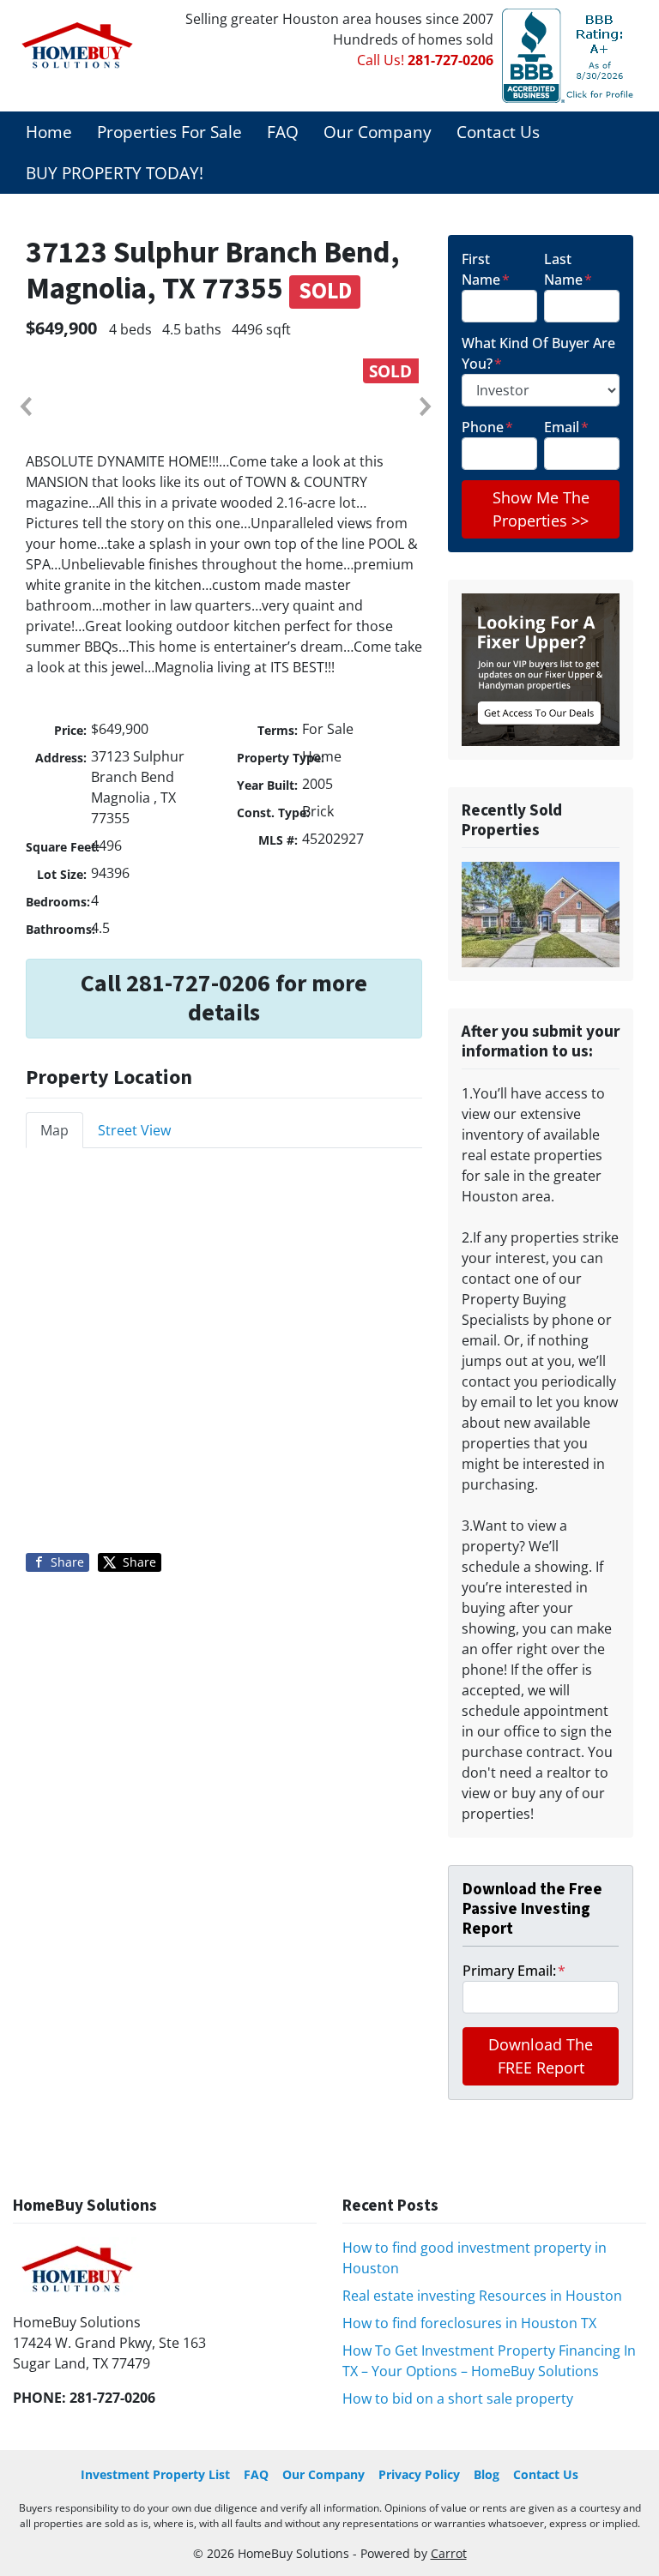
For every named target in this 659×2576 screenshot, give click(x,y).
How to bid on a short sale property (458, 2398)
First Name (486, 269)
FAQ (283, 132)
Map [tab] (54, 1130)
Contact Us (498, 132)
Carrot (449, 2553)
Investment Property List (155, 2474)
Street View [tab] (134, 1130)
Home (49, 132)
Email (566, 427)
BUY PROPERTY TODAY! (115, 173)
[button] (25, 406)
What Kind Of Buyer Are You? (538, 353)
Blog (487, 2474)
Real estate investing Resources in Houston (482, 2296)
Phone (487, 427)
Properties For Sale (169, 132)
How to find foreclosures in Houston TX (469, 2323)
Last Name (568, 269)
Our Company (378, 132)
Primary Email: (514, 1971)
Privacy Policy (419, 2474)
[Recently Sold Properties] (541, 913)
